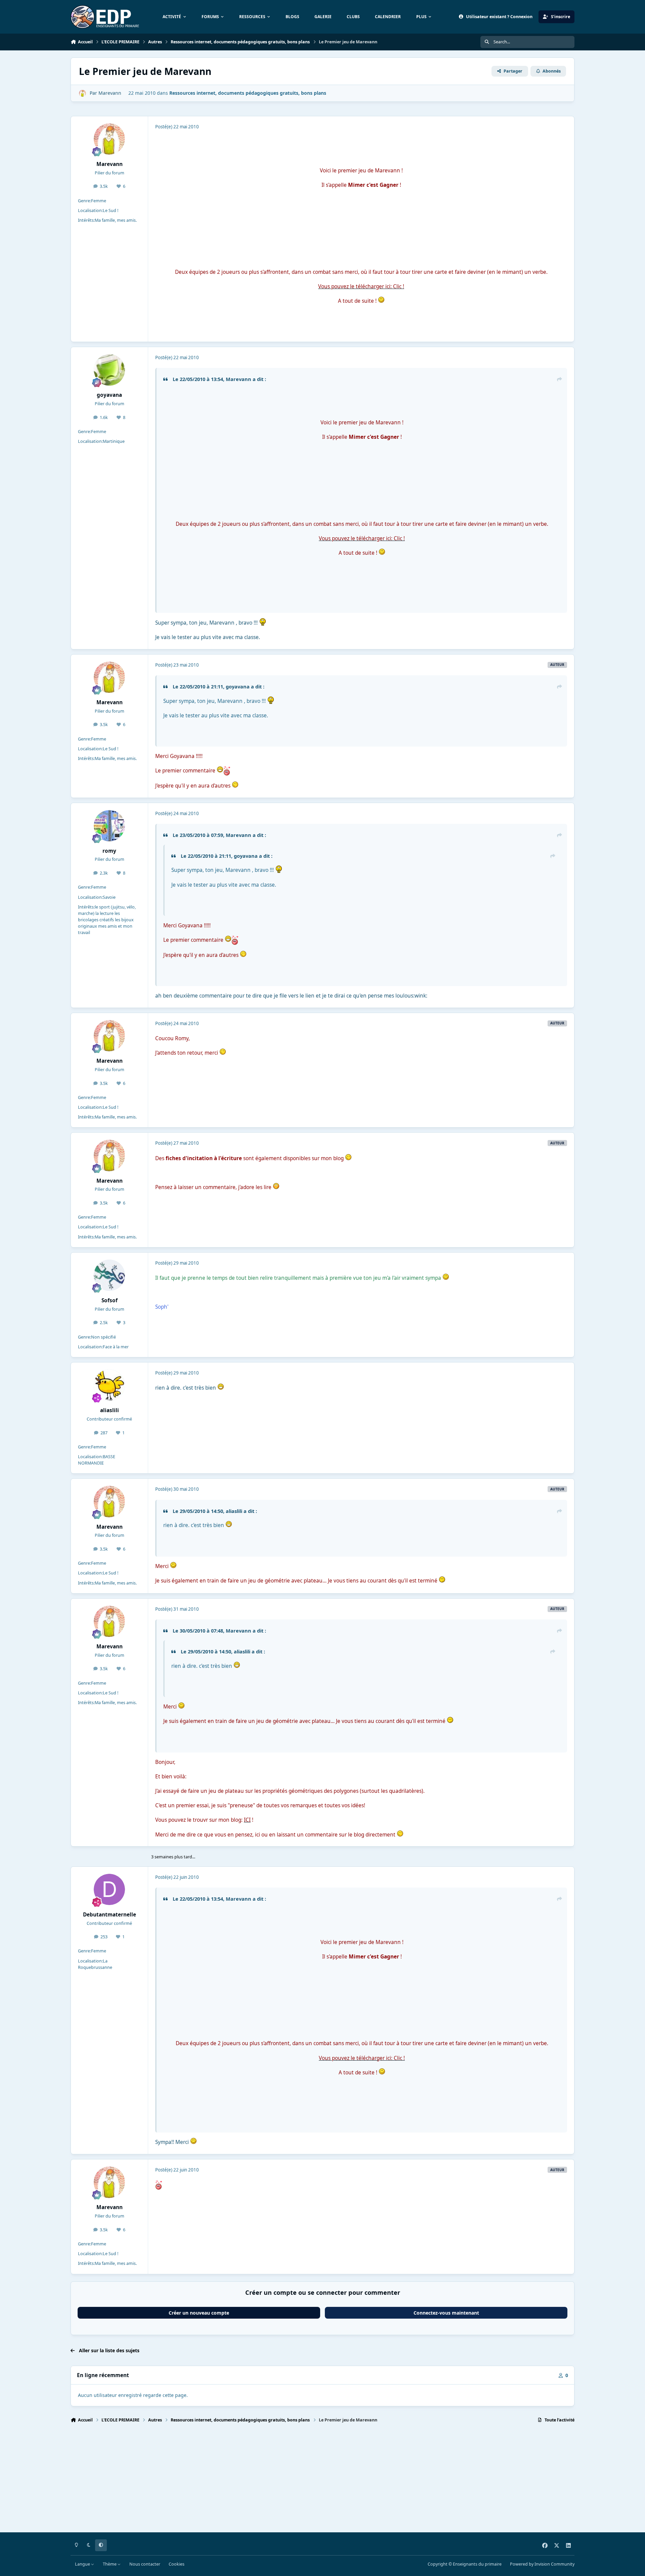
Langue (83, 2564)
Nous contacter (145, 2564)
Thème (110, 2564)
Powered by (542, 2564)
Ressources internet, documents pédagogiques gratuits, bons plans (248, 93)
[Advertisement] (272, 2481)
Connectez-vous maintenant (446, 2313)
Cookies (177, 2564)
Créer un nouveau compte (199, 2313)
